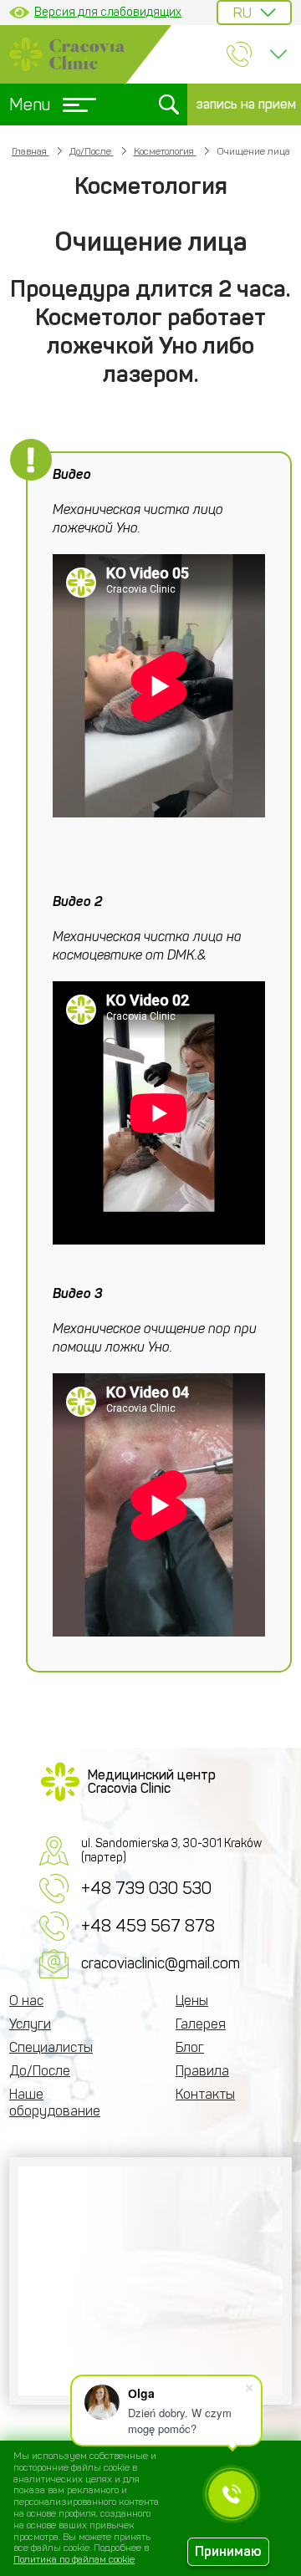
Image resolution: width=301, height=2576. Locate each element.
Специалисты (51, 2047)
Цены (192, 2001)
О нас (26, 2001)
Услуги (30, 2024)
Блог (190, 2047)
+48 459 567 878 (148, 1926)
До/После (40, 2071)
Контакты (205, 2094)
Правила (202, 2071)
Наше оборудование (55, 2103)
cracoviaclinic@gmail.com (161, 1963)
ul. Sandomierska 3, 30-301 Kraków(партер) (171, 1851)
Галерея (201, 2024)
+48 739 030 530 (146, 1888)
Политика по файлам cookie (74, 2559)
